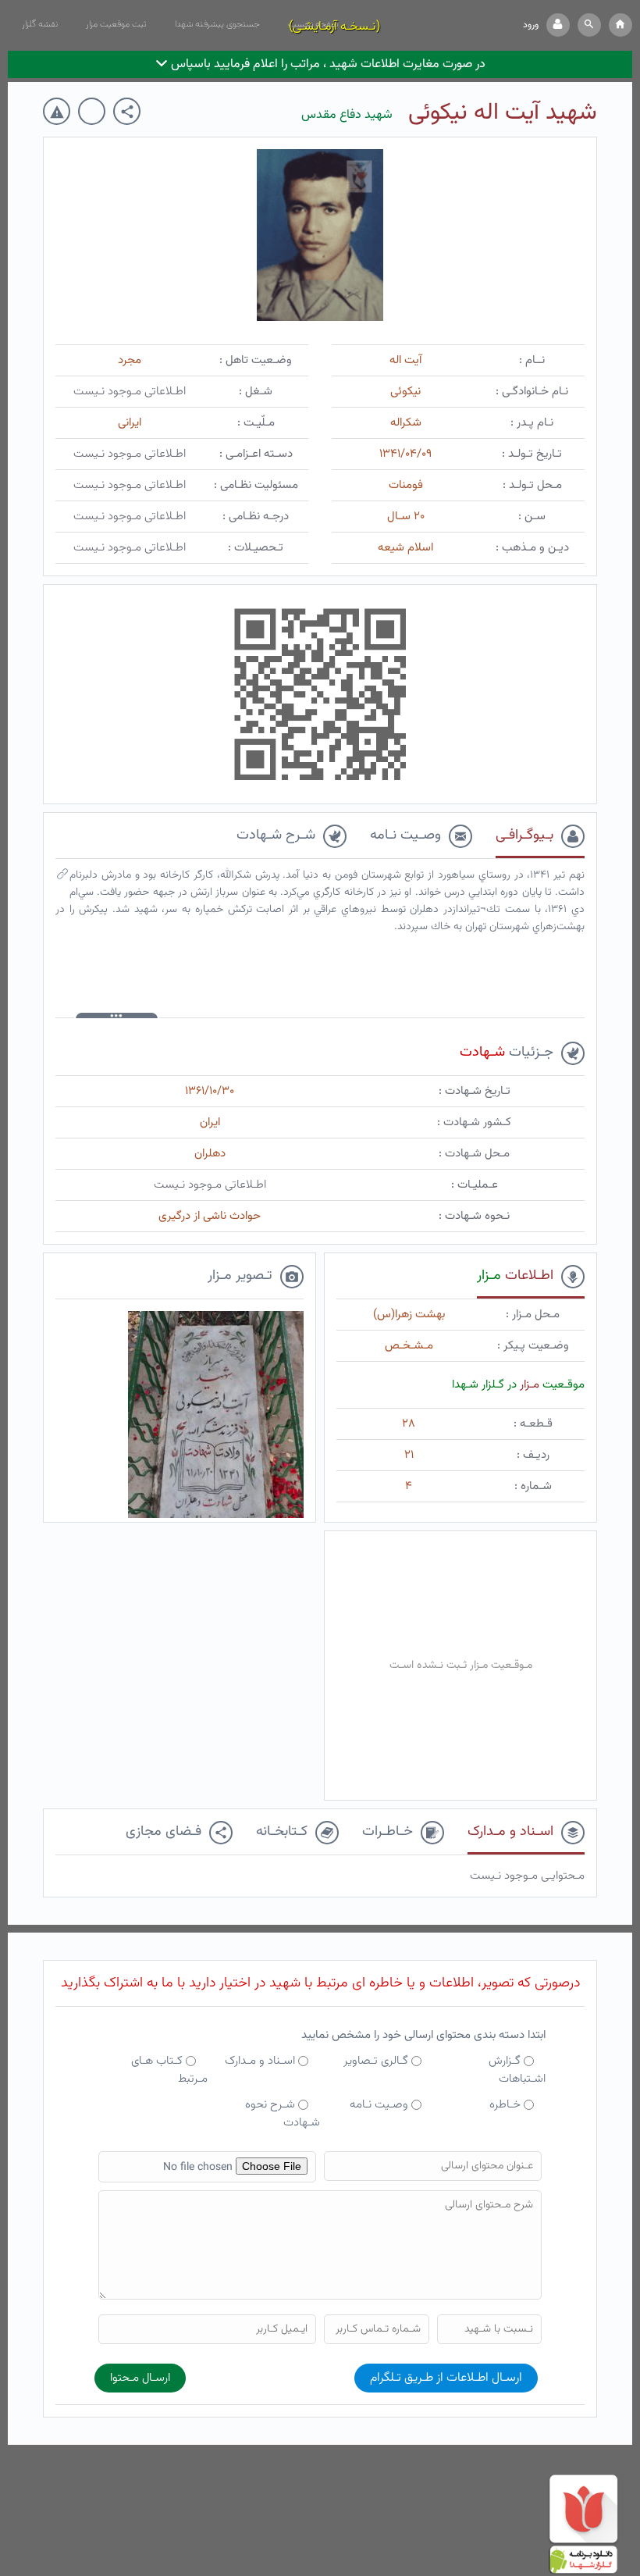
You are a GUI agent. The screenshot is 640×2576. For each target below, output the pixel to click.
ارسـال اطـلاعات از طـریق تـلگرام (446, 2378)
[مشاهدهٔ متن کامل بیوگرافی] (62, 878)
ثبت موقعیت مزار (116, 24)
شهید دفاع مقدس (347, 115)
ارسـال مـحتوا (140, 2378)
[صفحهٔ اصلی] (620, 25)
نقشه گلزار (40, 24)
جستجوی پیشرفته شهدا (217, 24)
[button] (589, 25)
